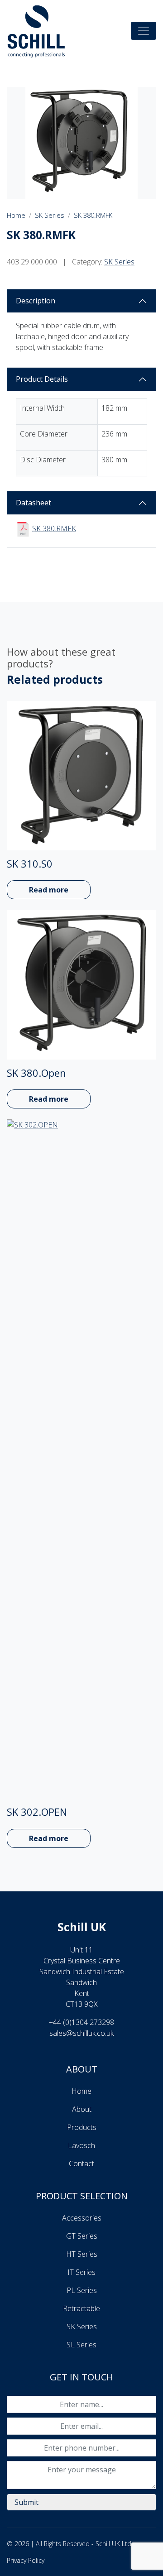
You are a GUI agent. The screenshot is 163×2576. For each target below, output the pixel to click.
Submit (26, 2502)
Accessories (82, 2218)
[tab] (81, 301)
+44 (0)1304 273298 (81, 2022)
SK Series (50, 215)
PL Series (82, 2290)
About (82, 2109)
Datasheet (34, 503)
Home (16, 215)
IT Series (81, 2272)
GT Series (82, 2236)
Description (36, 301)
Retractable (81, 2308)
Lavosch (81, 2145)
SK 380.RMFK (93, 215)
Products (82, 2127)
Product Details (42, 379)
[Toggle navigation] (144, 31)
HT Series (82, 2254)
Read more (49, 890)
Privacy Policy (26, 2560)
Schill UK (82, 1927)
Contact (81, 2163)
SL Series (81, 2345)
